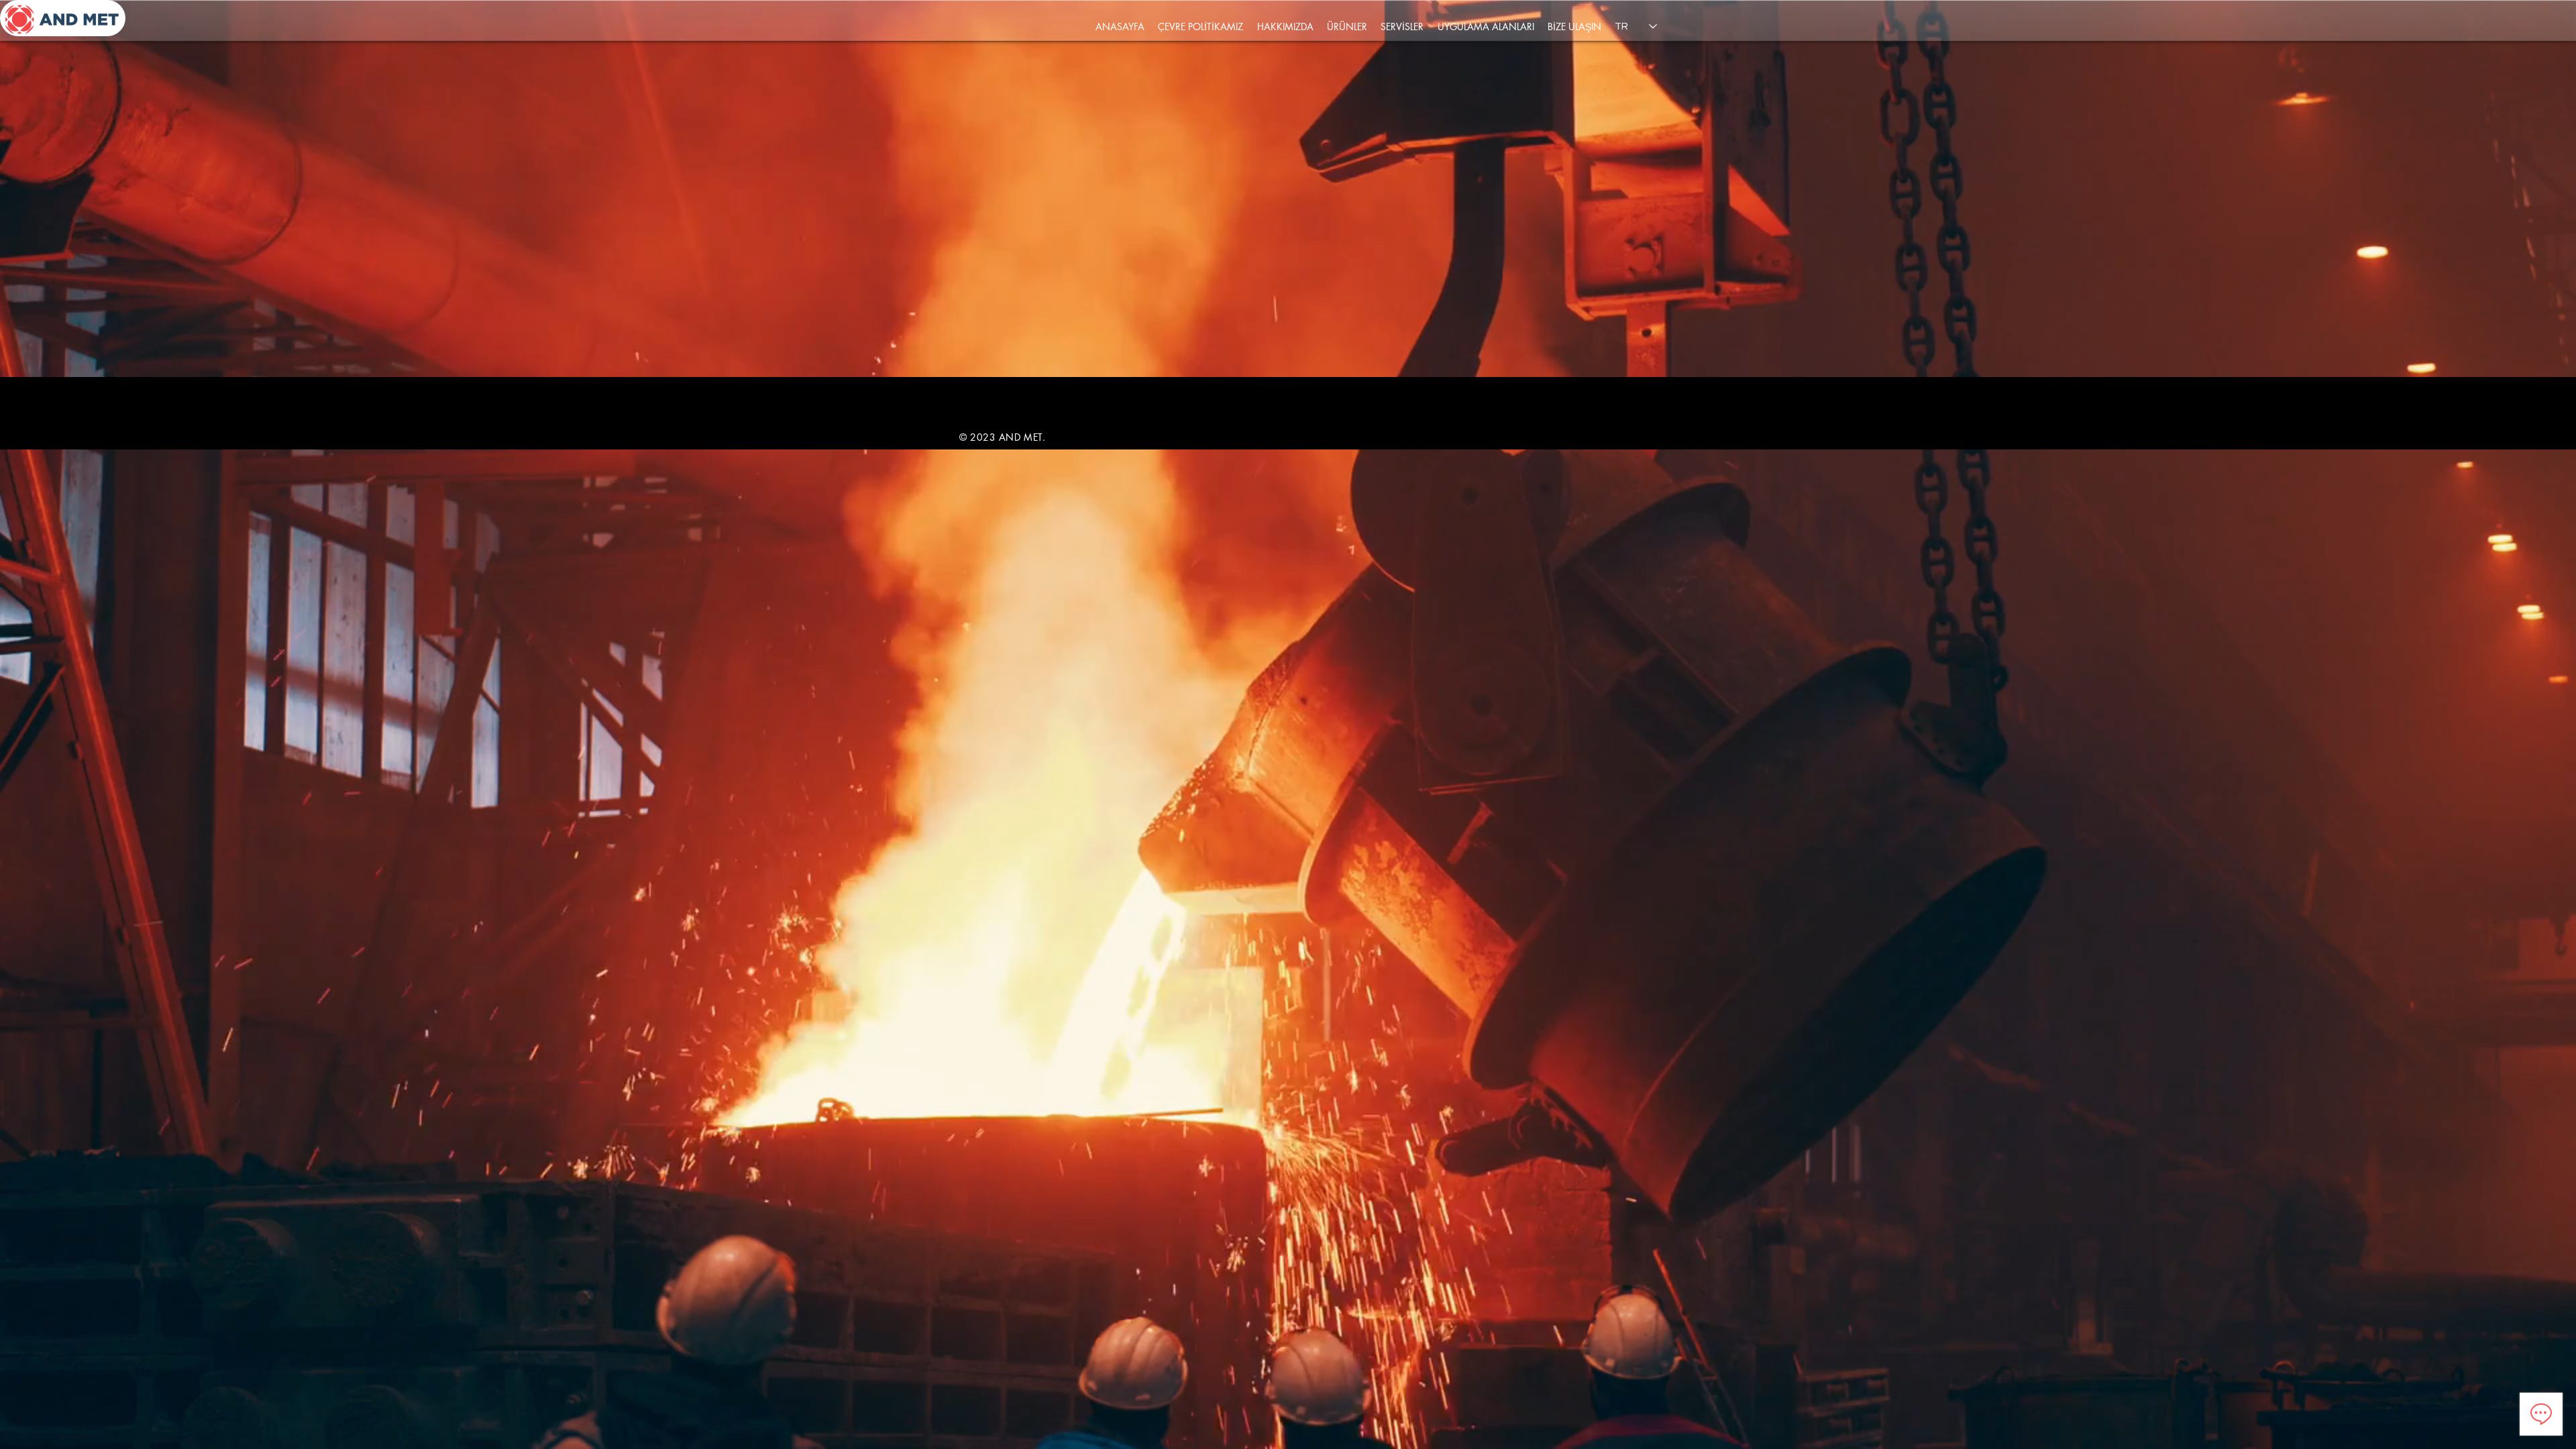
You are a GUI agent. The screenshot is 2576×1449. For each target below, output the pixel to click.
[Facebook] (1565, 398)
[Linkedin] (1592, 398)
